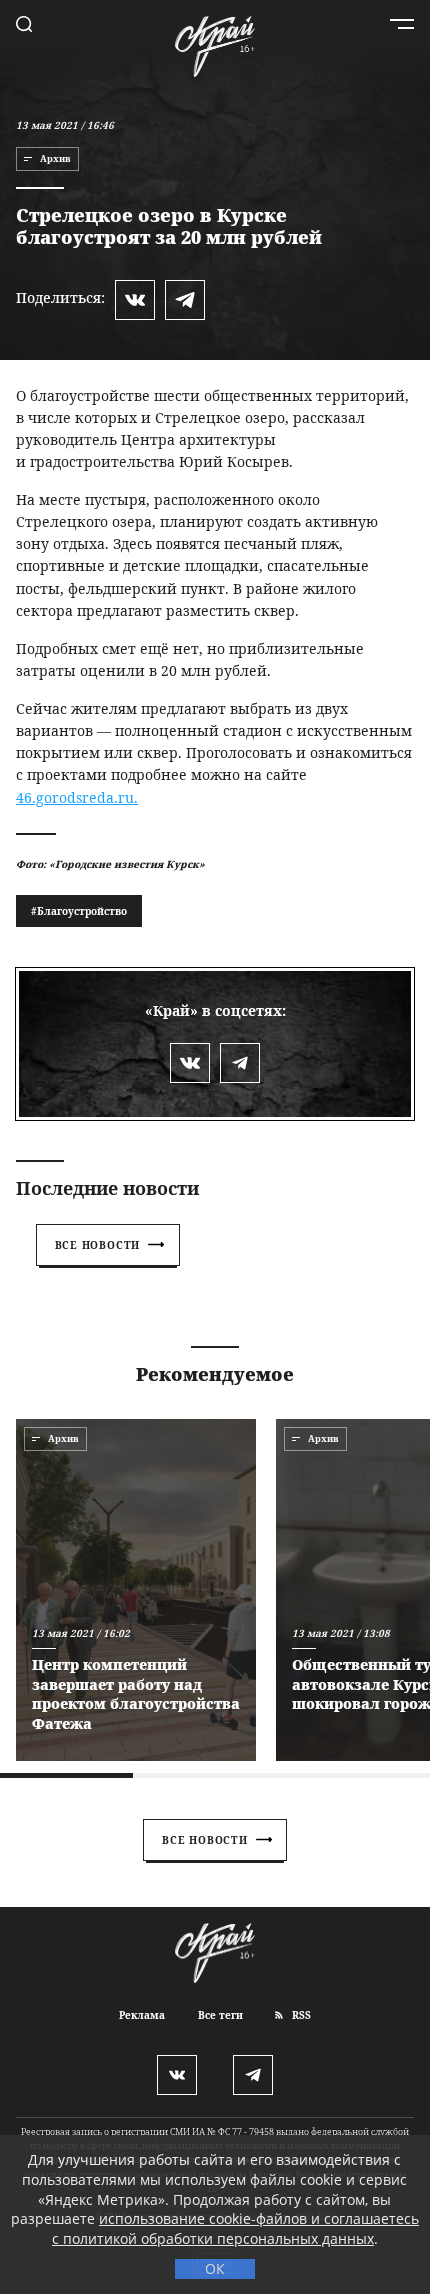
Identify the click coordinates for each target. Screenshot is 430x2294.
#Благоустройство (79, 911)
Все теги (220, 2015)
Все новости (98, 1245)
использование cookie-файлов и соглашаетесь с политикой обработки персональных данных (235, 2228)
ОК (215, 2268)
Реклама (142, 2015)
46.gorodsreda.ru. (77, 797)
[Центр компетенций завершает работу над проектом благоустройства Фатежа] (136, 1590)
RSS (300, 2015)
